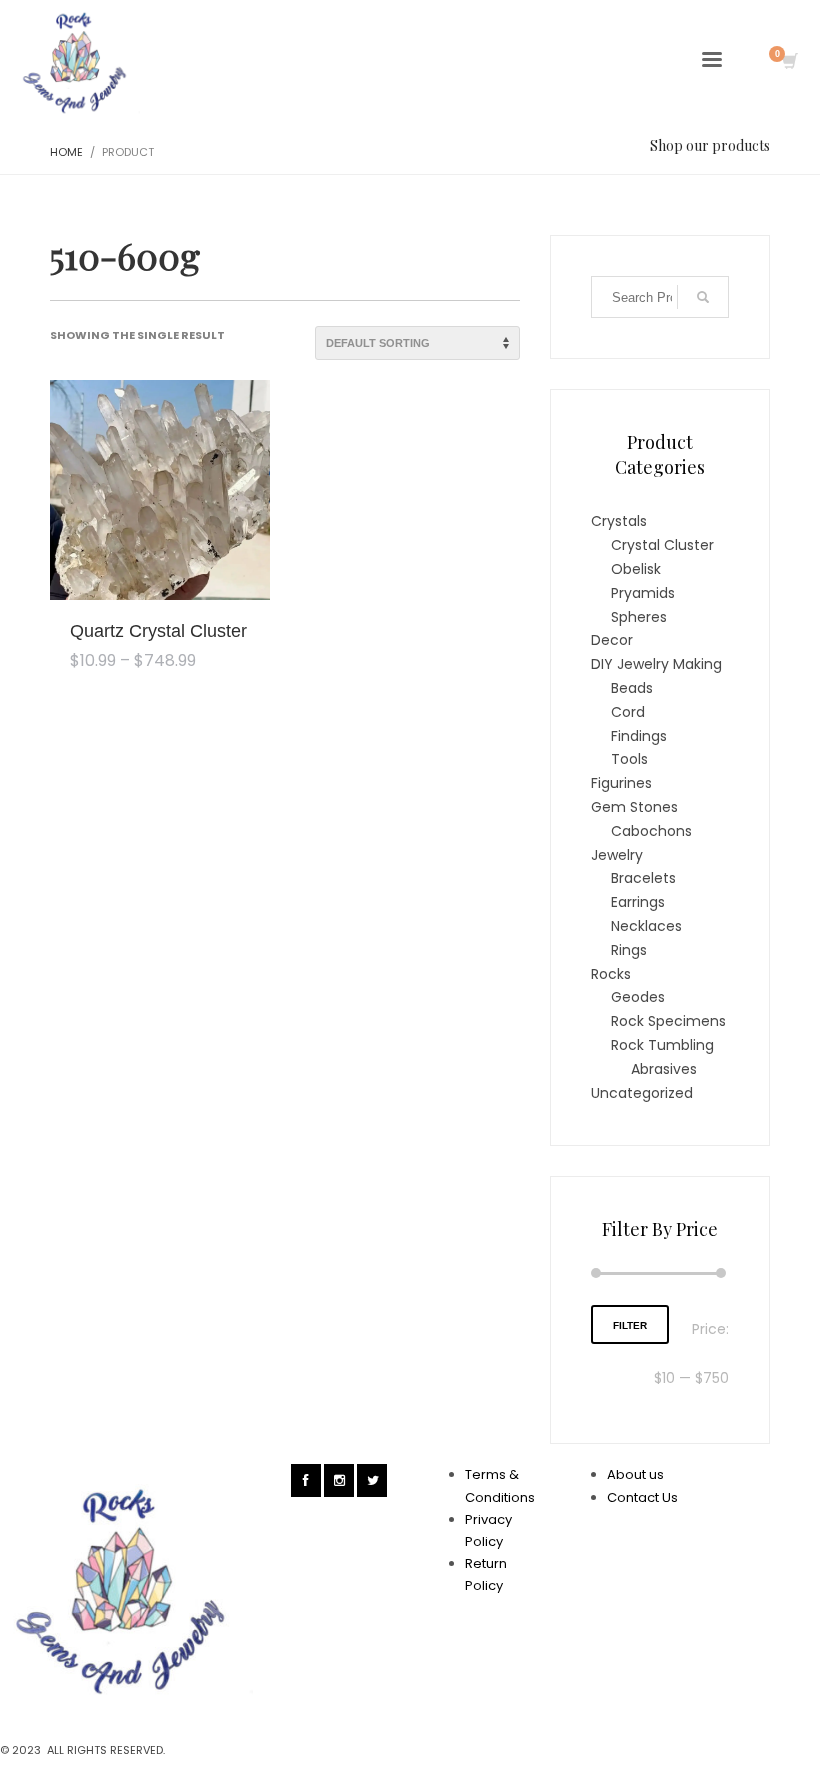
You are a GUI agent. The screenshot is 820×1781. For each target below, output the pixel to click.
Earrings (638, 902)
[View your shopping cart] (788, 63)
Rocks (611, 974)
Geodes (638, 997)
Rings (629, 950)
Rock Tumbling (662, 1045)
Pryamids (643, 593)
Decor (612, 640)
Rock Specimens (668, 1021)
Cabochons (651, 831)
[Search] (703, 297)
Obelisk (636, 569)
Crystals (619, 521)
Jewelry (617, 855)
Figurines (621, 783)
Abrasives (664, 1069)
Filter (630, 1325)
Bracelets (643, 878)
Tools (629, 759)
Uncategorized (642, 1093)
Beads (632, 688)
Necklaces (646, 926)
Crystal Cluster (662, 545)
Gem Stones (634, 807)
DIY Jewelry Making (656, 664)
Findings (639, 736)
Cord (628, 712)
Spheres (639, 617)
